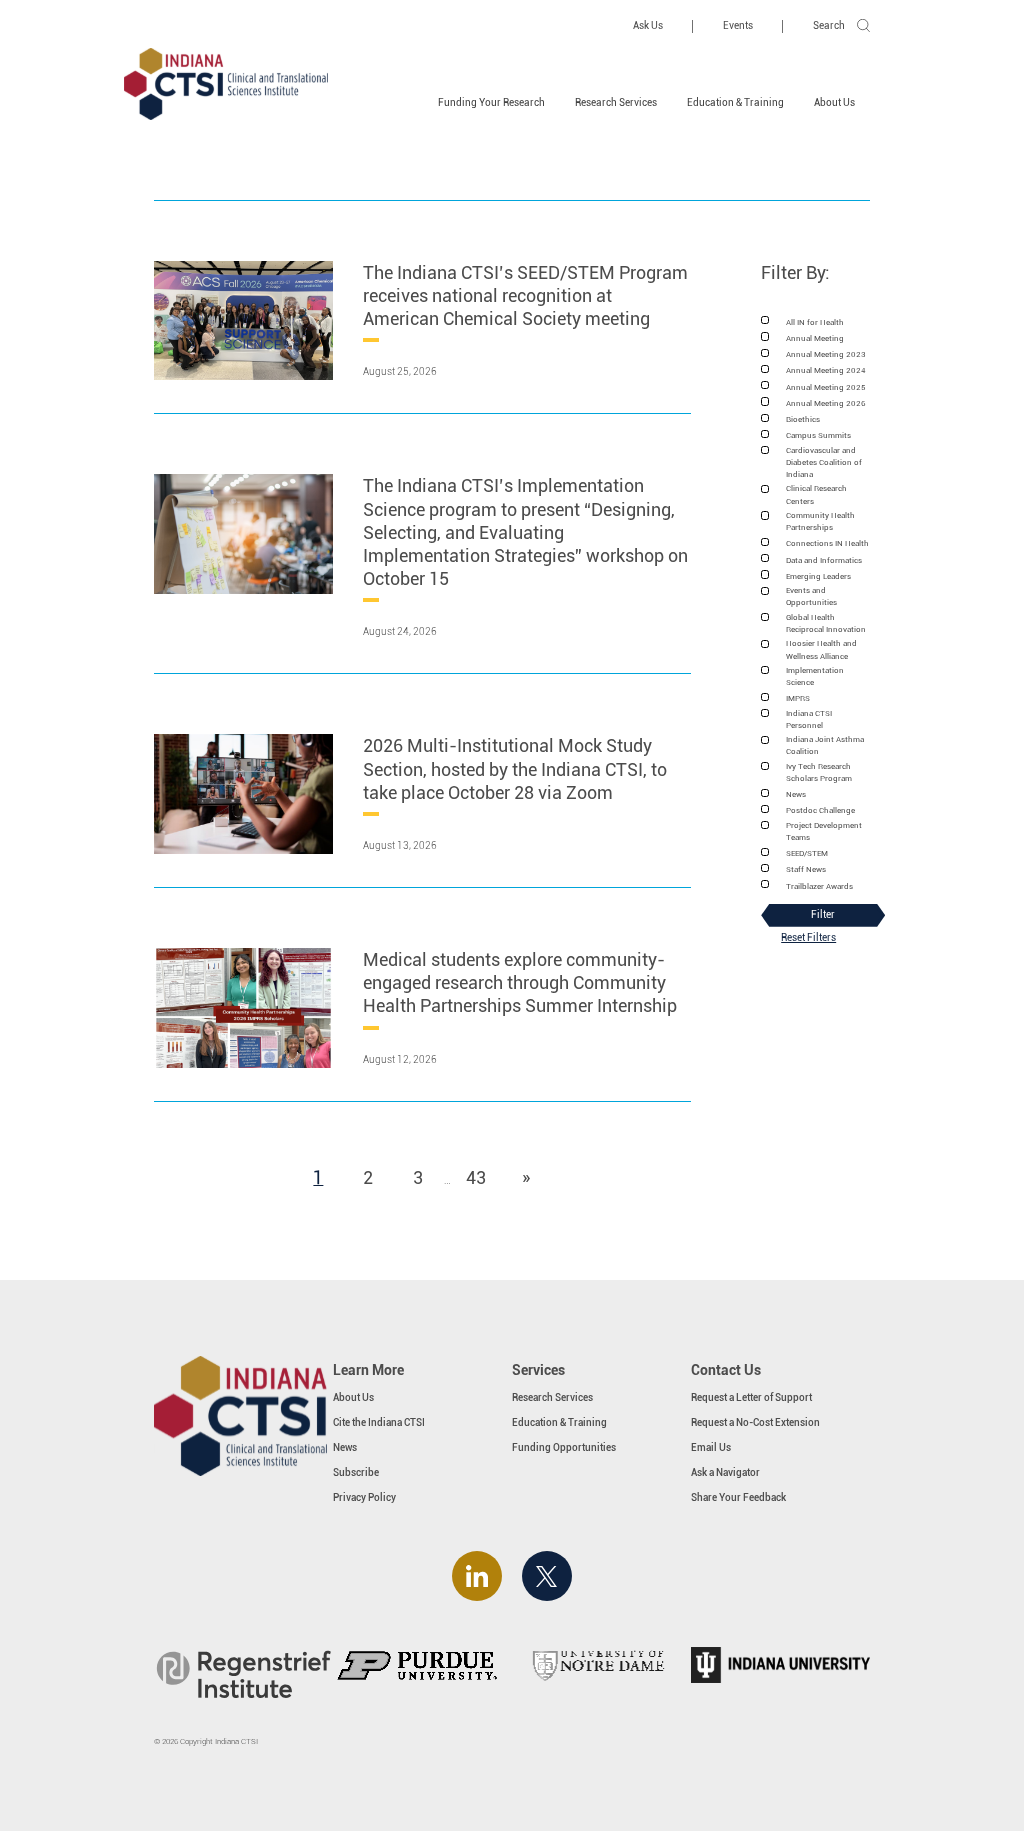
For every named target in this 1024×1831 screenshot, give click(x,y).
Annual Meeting (815, 338)
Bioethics (803, 419)
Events (738, 25)
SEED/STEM (807, 853)
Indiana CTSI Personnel (809, 719)
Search (829, 25)
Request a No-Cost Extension (755, 1422)
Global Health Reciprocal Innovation (826, 623)
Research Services (616, 102)
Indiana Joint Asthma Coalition (825, 745)
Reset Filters (808, 937)
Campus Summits (818, 435)
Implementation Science (815, 676)
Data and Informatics (824, 560)
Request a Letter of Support (751, 1397)
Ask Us (648, 25)
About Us (834, 102)
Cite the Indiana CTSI (379, 1422)
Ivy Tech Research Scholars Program (819, 772)
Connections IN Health (827, 543)
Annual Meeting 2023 (826, 354)
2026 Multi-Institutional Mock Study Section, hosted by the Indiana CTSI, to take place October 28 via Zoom (515, 768)
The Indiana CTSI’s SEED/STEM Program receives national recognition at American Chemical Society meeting (525, 295)
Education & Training (735, 102)
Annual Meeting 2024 (826, 370)
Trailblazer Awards (819, 886)
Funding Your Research (491, 102)
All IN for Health (815, 322)
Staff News (806, 869)
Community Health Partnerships (820, 521)
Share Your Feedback (738, 1497)
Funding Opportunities (564, 1447)
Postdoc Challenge (820, 810)
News (796, 794)
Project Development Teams (824, 831)
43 (480, 1177)
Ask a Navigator (725, 1472)
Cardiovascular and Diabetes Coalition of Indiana (824, 462)
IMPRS (798, 698)
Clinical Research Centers (816, 494)
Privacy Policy (364, 1497)
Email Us (711, 1447)
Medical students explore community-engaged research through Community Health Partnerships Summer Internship (520, 982)
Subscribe (356, 1472)
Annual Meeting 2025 (826, 387)
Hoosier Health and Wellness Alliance (821, 649)
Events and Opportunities (811, 596)
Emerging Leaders (818, 576)
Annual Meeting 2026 (826, 403)
